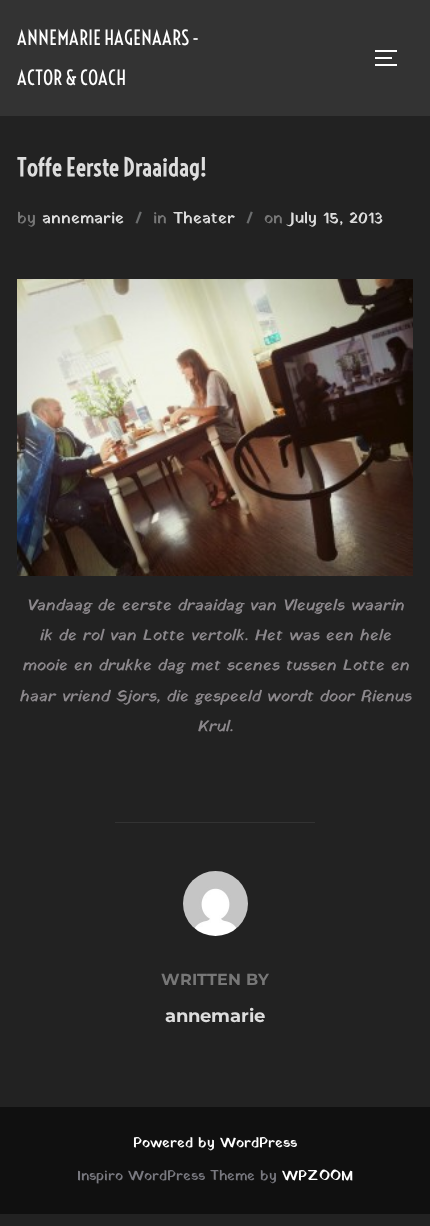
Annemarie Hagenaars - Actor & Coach (108, 57)
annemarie (83, 219)
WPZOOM (317, 1176)
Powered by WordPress (215, 1143)
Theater (204, 219)
